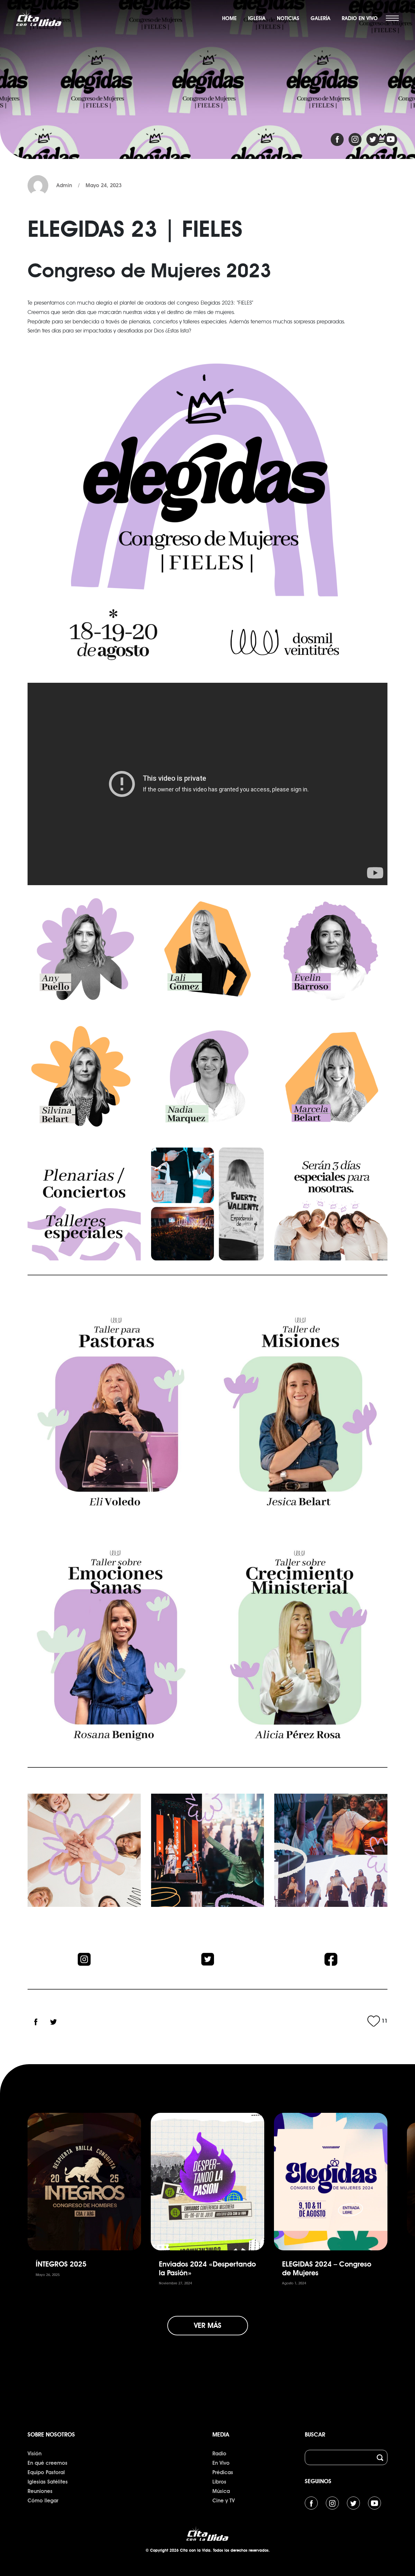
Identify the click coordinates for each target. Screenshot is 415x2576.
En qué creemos (47, 2463)
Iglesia (257, 18)
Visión (35, 2454)
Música (221, 2491)
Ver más (208, 2325)
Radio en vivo (360, 18)
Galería (320, 18)
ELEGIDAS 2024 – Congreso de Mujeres (327, 2268)
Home (229, 18)
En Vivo (221, 2463)
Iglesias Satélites (48, 2482)
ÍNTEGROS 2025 (61, 2264)
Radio (219, 2454)
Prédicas (223, 2472)
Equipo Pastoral (46, 2472)
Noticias (288, 18)
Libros (219, 2482)
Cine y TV (224, 2501)
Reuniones (40, 2491)
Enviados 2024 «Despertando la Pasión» (207, 2268)
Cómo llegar (43, 2501)
